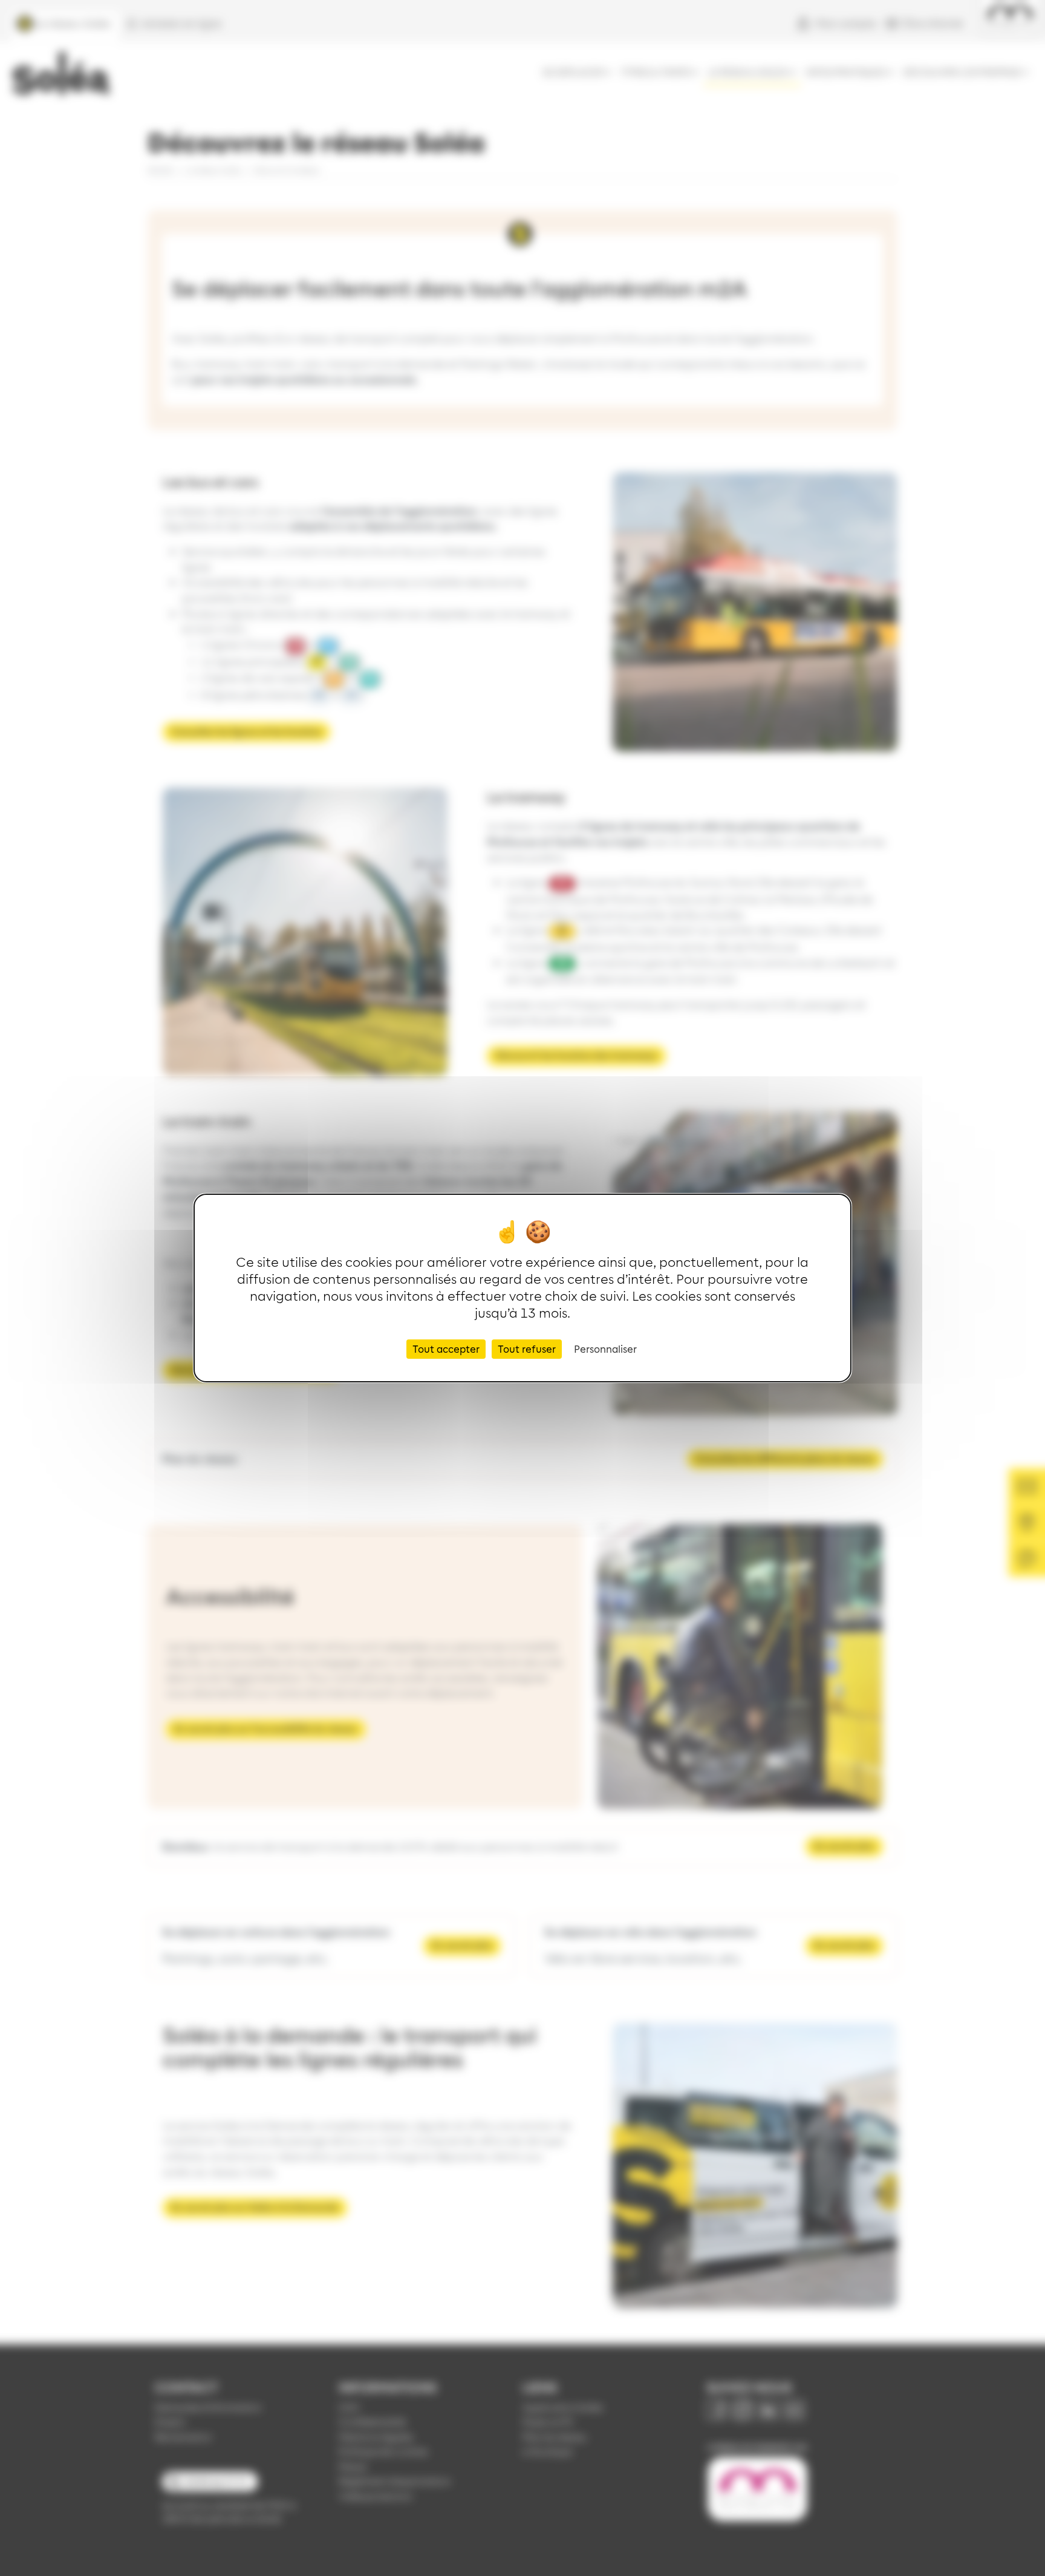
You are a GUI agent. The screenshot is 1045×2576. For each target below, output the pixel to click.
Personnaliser (605, 1349)
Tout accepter (446, 1349)
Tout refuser (527, 1349)
